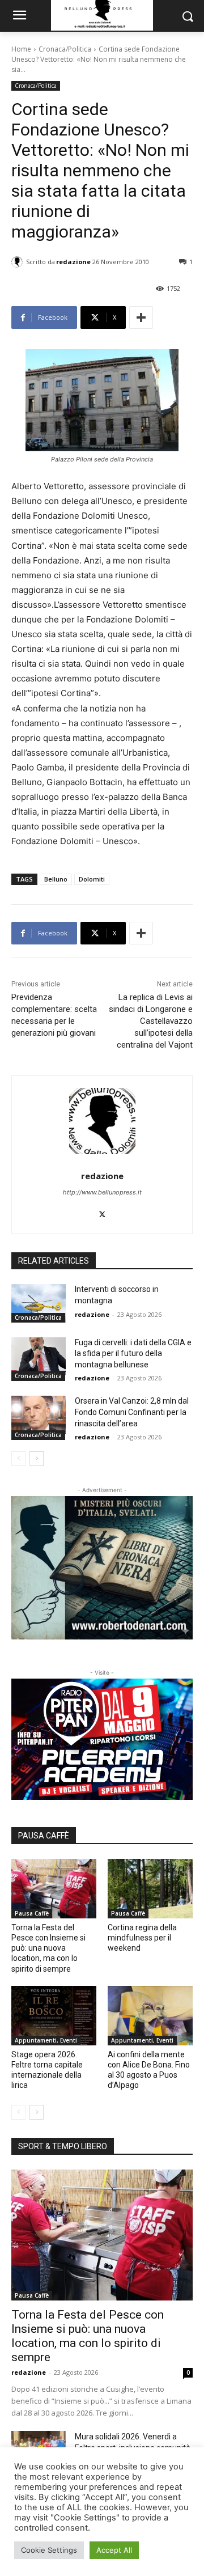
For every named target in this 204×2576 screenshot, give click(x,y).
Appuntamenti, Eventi (46, 2040)
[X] (102, 1212)
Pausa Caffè (32, 1913)
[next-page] (37, 1459)
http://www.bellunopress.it (102, 1192)
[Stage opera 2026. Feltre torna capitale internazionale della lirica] (54, 2016)
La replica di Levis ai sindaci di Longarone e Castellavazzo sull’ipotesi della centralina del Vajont (151, 1021)
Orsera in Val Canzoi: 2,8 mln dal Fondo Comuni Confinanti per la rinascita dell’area (132, 1412)
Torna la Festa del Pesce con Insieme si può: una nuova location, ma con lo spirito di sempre (48, 1948)
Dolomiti (92, 879)
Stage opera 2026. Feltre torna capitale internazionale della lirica (47, 2070)
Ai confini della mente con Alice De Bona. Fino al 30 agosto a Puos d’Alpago (149, 2070)
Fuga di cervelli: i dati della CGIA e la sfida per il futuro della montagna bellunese (133, 1353)
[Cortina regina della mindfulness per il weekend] (150, 1889)
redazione (73, 262)
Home (21, 49)
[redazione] (19, 262)
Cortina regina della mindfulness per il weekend (142, 1938)
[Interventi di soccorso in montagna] (39, 1303)
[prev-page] (18, 1459)
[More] (141, 317)
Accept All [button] (114, 2550)
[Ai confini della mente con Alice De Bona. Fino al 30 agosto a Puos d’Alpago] (150, 2016)
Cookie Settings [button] (49, 2550)
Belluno (56, 879)
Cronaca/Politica (65, 49)
